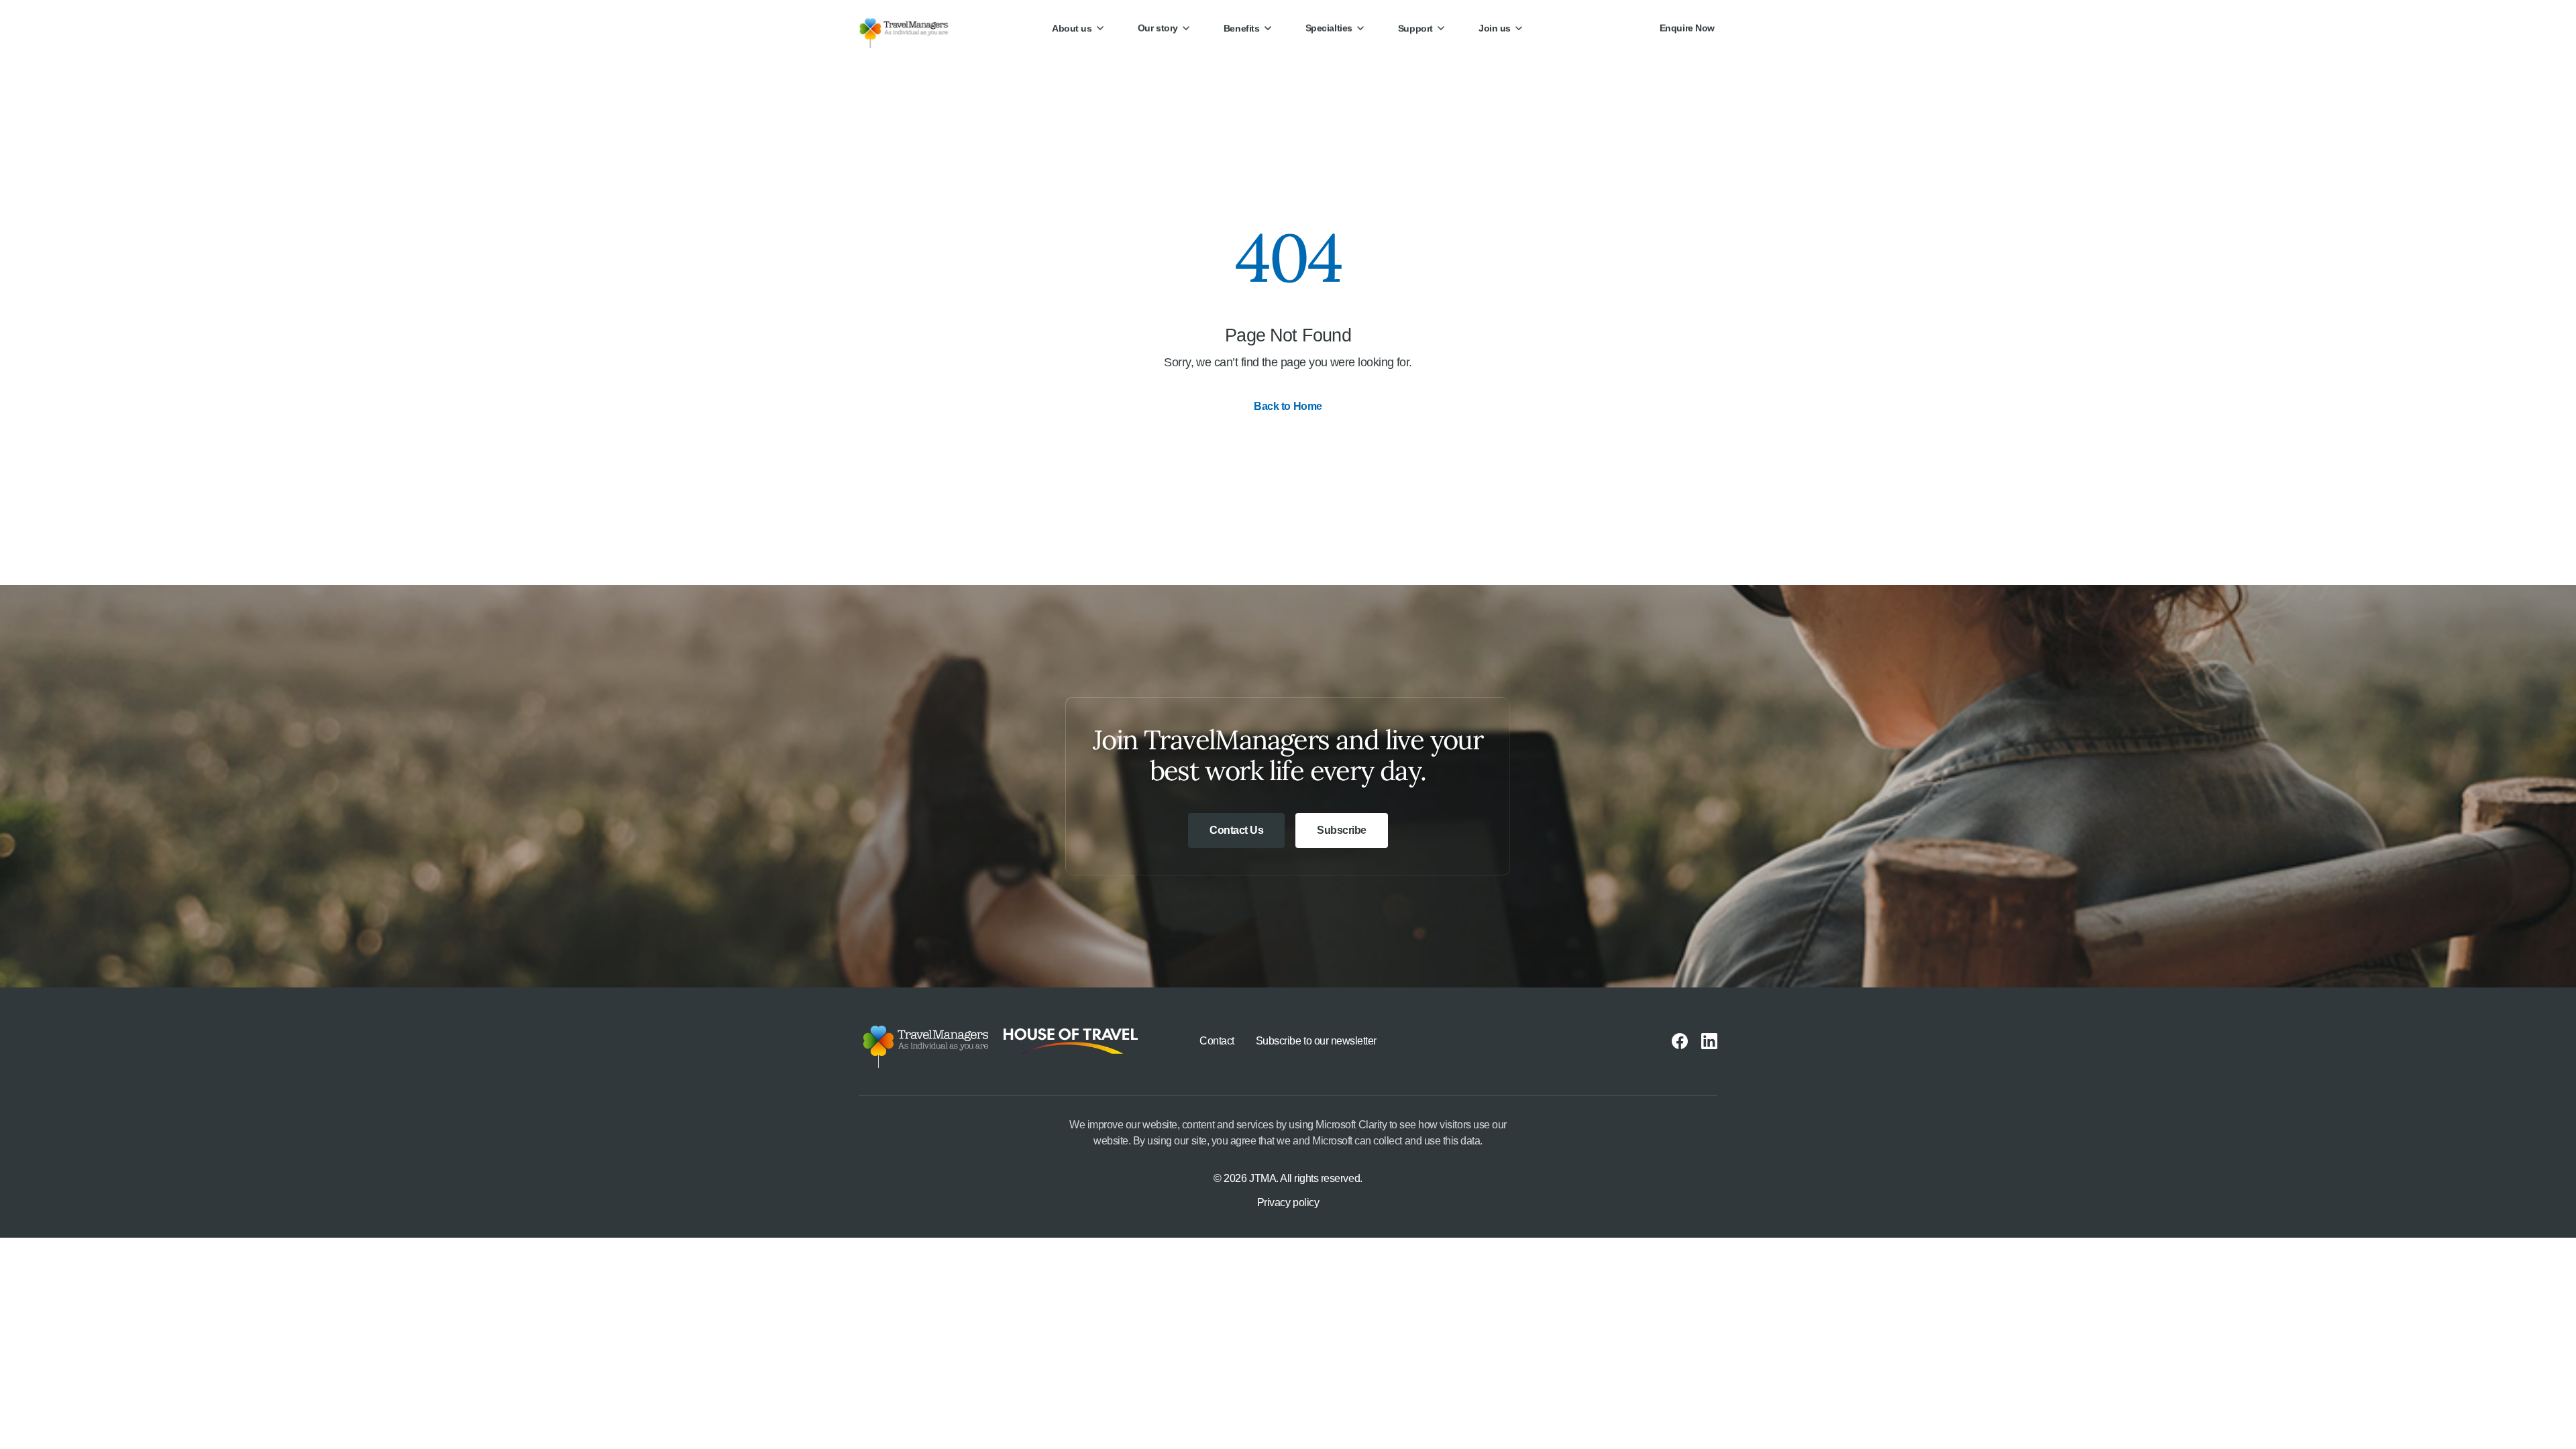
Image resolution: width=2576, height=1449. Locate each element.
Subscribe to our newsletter (1316, 1041)
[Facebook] (1680, 1041)
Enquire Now (1687, 28)
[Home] (915, 28)
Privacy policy (1288, 1202)
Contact (1217, 1041)
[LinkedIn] (1709, 1041)
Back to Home (1288, 406)
